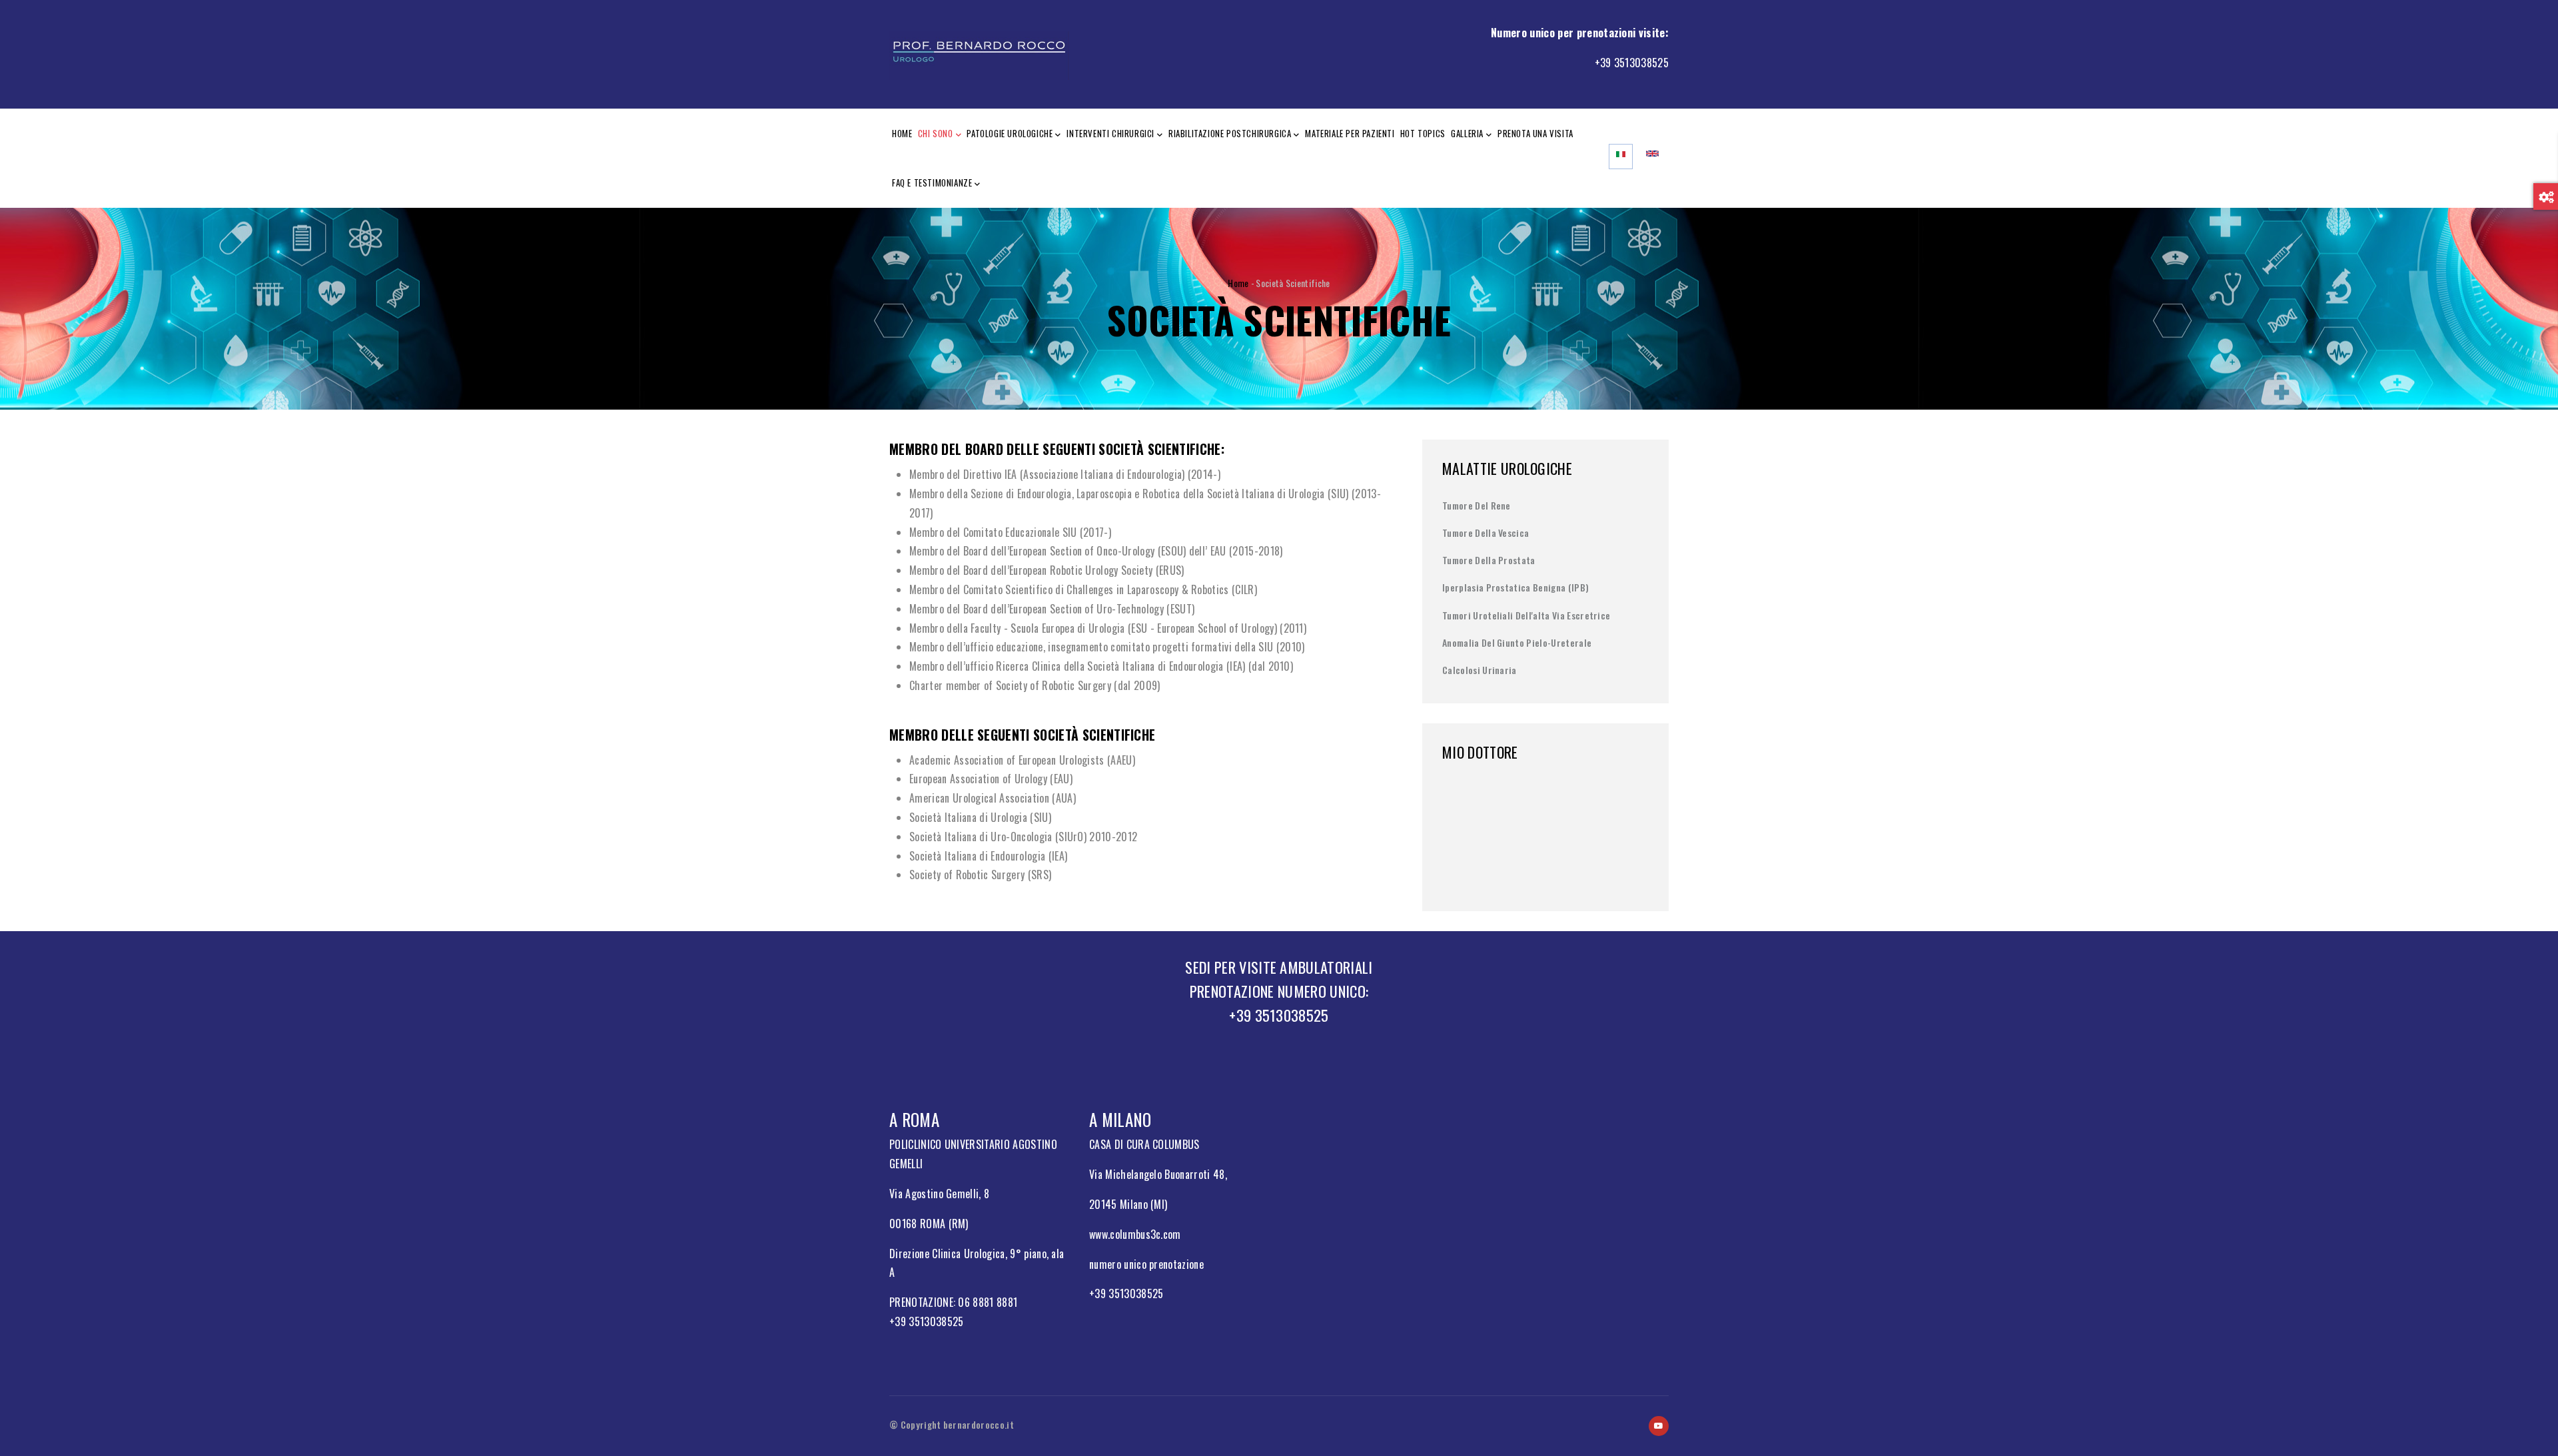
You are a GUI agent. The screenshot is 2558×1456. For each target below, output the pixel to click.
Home (902, 133)
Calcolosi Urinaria (1480, 670)
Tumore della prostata (1489, 560)
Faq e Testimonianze (932, 182)
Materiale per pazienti (1350, 133)
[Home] (979, 52)
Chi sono (936, 133)
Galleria (1467, 133)
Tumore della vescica (1486, 533)
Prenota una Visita (1535, 133)
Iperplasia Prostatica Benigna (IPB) (1515, 587)
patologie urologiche (1010, 133)
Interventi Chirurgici (1110, 133)
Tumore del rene (1477, 505)
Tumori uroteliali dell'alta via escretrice (1526, 615)
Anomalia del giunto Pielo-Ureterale (1517, 642)
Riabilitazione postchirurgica (1230, 133)
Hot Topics (1423, 133)
